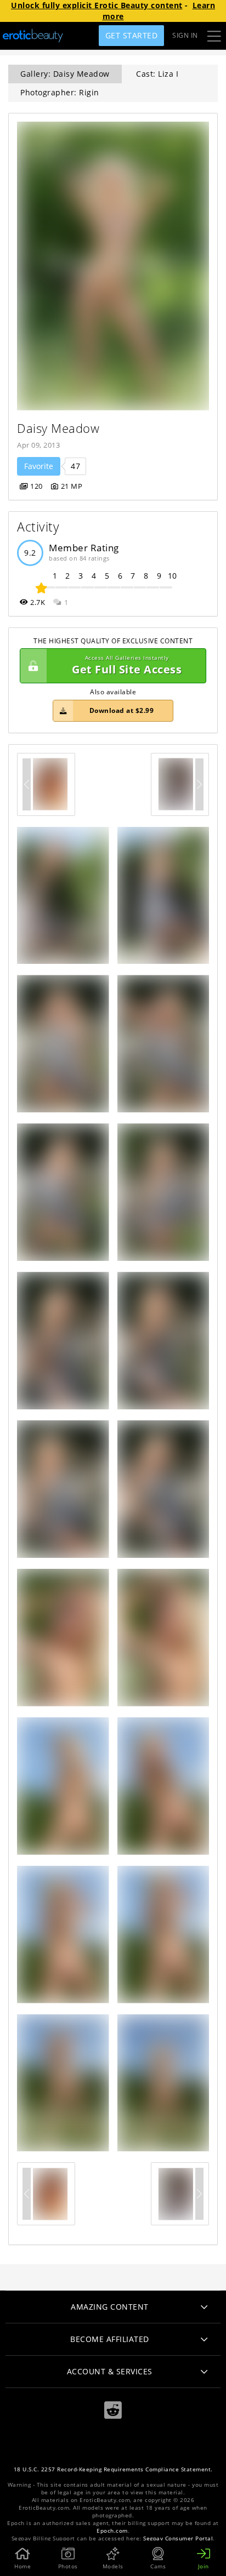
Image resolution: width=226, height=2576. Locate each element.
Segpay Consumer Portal (178, 2538)
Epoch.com (112, 2531)
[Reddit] (113, 2410)
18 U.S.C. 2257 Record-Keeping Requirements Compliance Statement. (113, 2469)
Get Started (132, 35)
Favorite (39, 466)
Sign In (185, 35)
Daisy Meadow (58, 428)
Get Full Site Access (127, 666)
